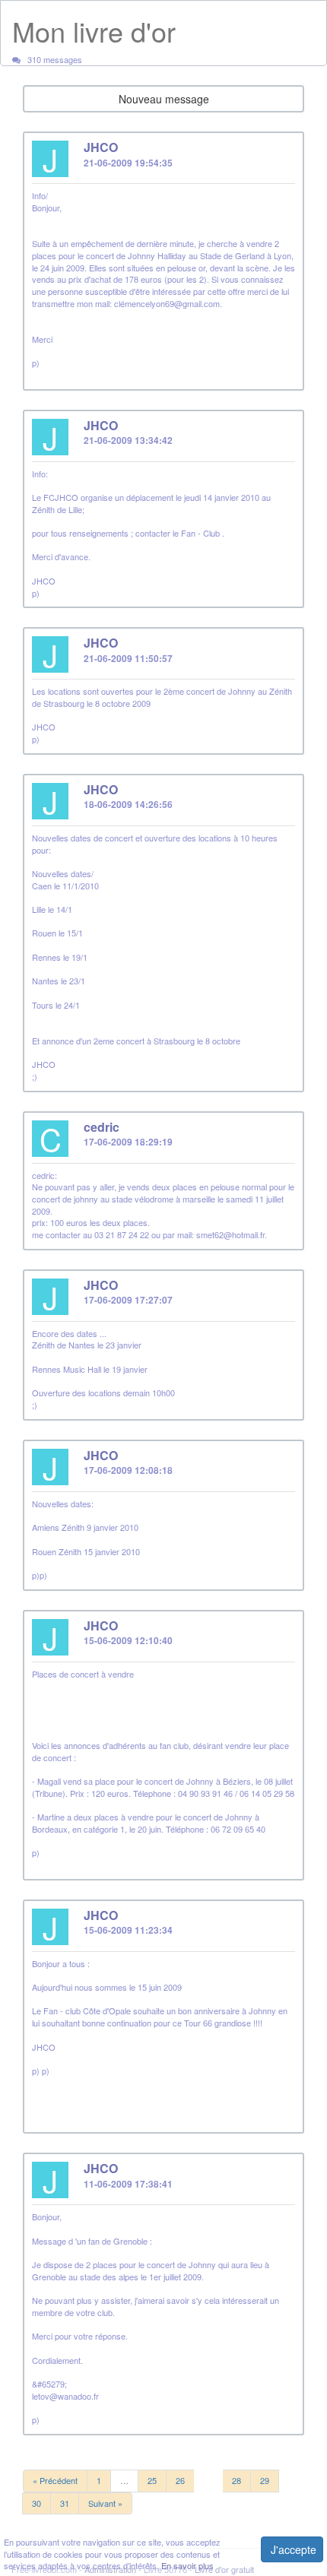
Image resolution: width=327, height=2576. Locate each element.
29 (265, 2480)
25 (152, 2480)
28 (237, 2480)
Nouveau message (164, 99)
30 (37, 2503)
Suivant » (105, 2503)
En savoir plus (187, 2565)
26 (180, 2480)
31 (65, 2503)
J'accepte (294, 2549)
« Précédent (55, 2480)
